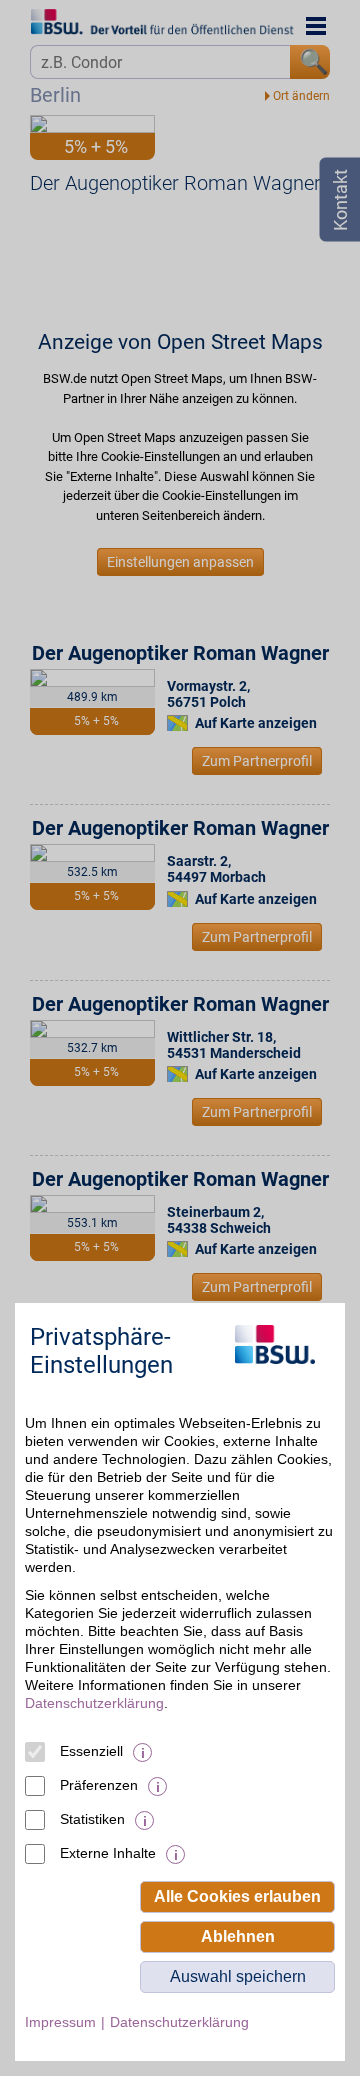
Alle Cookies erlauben (237, 1896)
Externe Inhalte (108, 1853)
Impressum (60, 2022)
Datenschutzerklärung (94, 1703)
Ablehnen (238, 1936)
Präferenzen (99, 1785)
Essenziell (91, 1751)
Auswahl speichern (238, 1976)
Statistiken (92, 1819)
